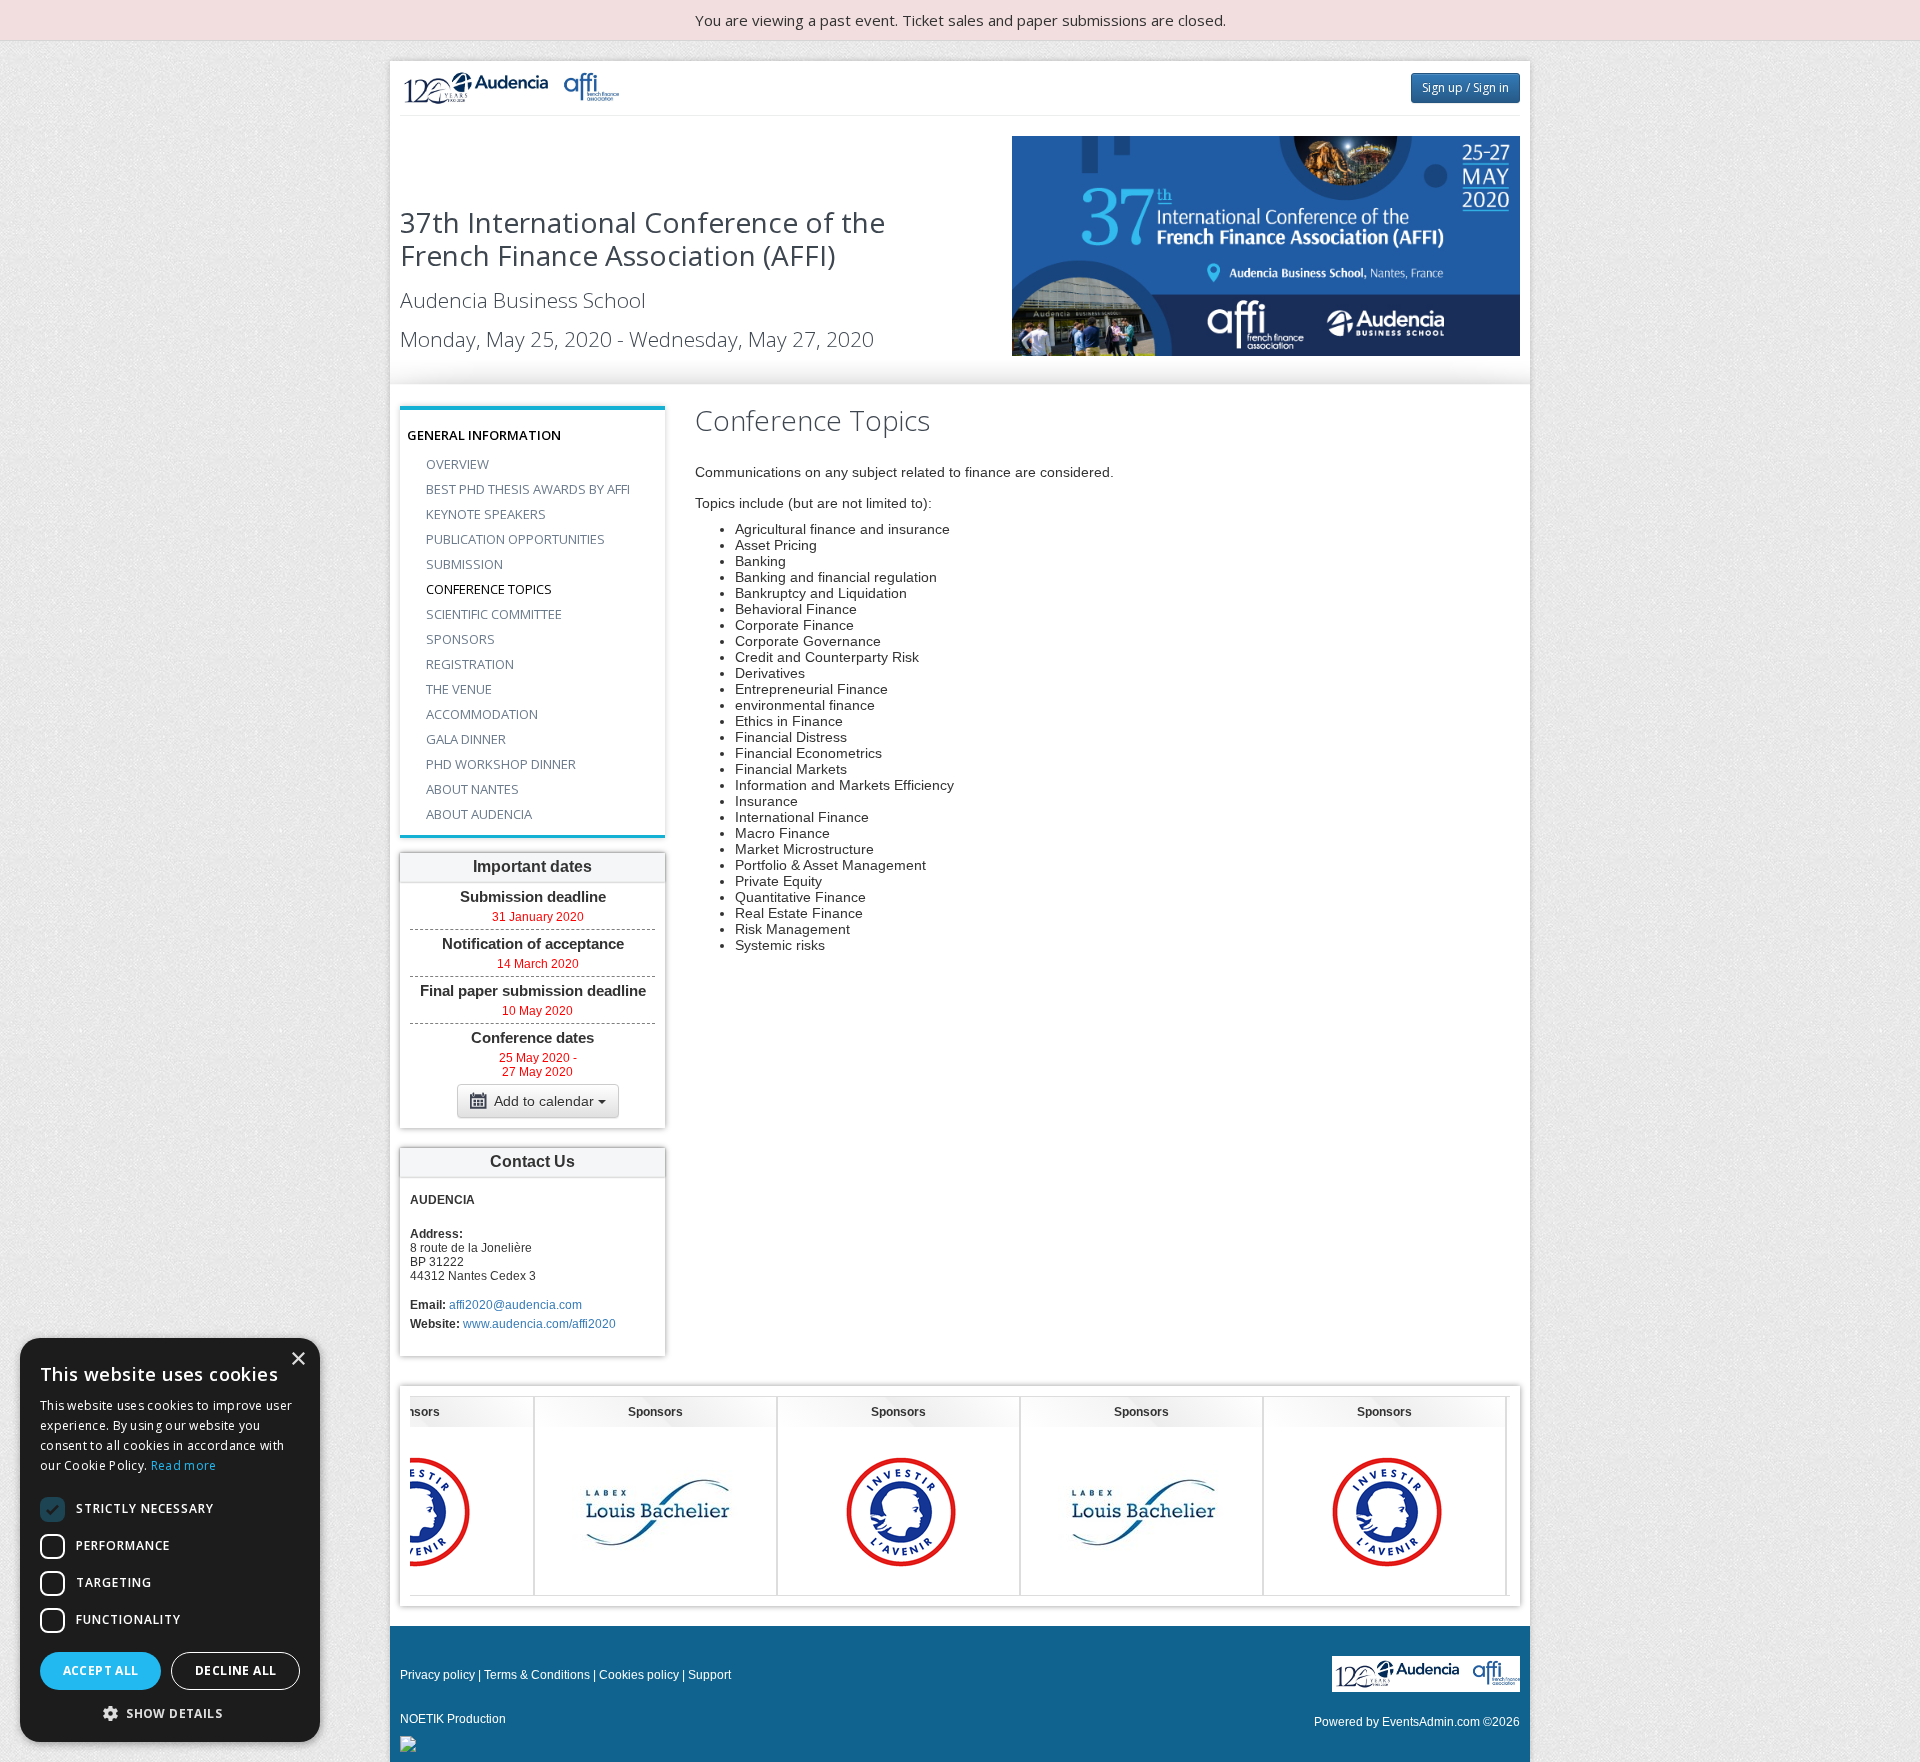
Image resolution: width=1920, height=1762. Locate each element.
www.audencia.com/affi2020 (539, 1324)
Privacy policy (437, 1675)
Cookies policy (639, 1675)
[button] (170, 1712)
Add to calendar (544, 1101)
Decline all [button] (235, 1670)
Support (709, 1675)
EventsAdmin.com (1431, 1722)
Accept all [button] (101, 1670)
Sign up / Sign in (1465, 87)
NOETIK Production (453, 1719)
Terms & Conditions (537, 1675)
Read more (184, 1465)
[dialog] (170, 1540)
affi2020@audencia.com (515, 1305)
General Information (484, 435)
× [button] (297, 1359)
